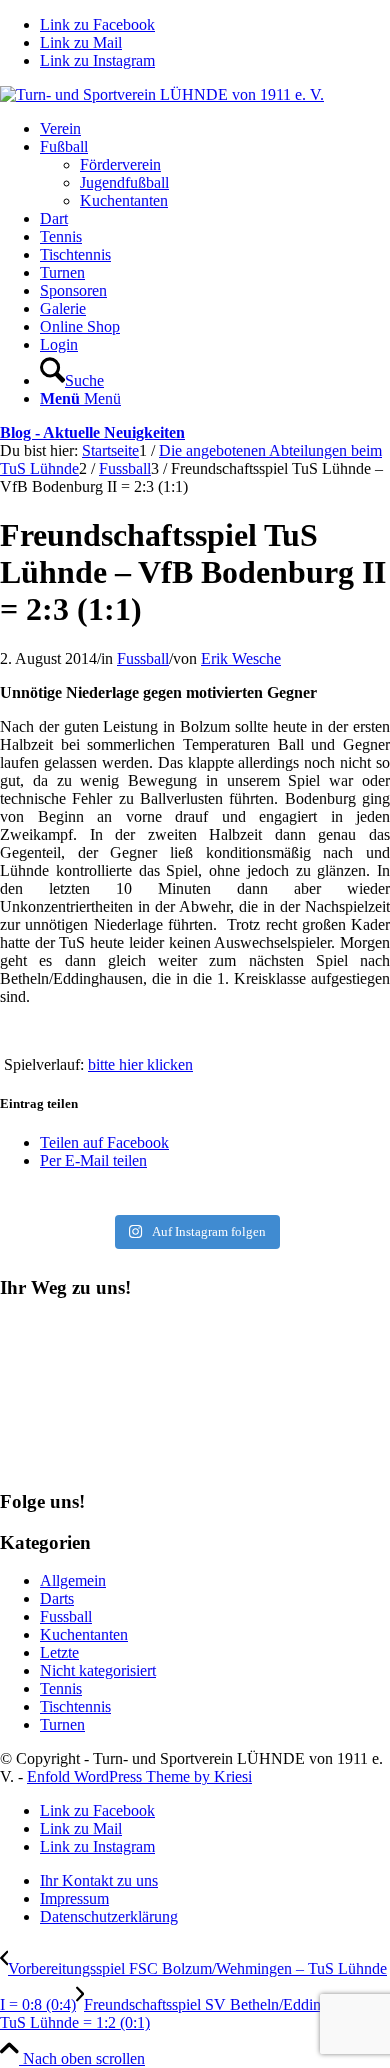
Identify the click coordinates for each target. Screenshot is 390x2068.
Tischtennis (75, 1706)
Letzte (59, 1652)
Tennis (61, 1688)
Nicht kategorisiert (98, 1670)
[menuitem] (215, 129)
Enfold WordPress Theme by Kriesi (139, 1776)
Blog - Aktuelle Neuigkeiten (92, 432)
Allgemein (73, 1580)
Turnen (62, 1724)
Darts (57, 1598)
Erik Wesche (241, 658)
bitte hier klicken (140, 1064)
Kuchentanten (84, 1634)
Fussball (143, 658)
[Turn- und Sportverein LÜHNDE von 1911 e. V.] (162, 94)
